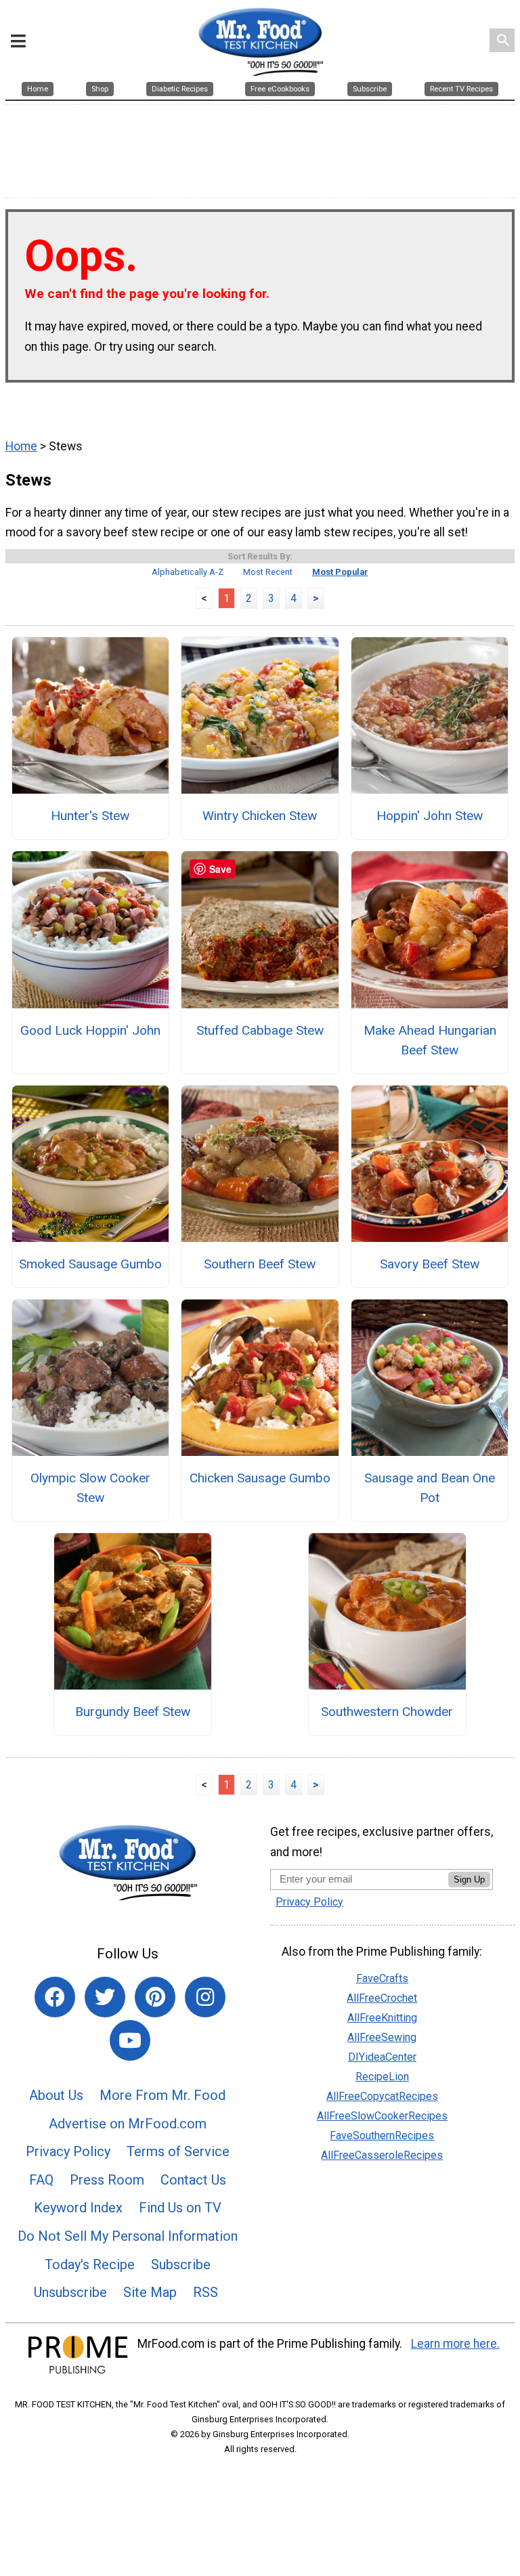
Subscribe (181, 2264)
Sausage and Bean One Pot (430, 1488)
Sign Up (469, 1880)
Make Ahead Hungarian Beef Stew (430, 1040)
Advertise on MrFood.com (128, 2124)
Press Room (107, 2180)
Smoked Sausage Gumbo (90, 1264)
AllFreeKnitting (382, 2018)
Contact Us (193, 2180)
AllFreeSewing (382, 2037)
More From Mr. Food (162, 2095)
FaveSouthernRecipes (382, 2135)
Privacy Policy (68, 2151)
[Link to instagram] (205, 1997)
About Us (56, 2095)
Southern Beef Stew (260, 1264)
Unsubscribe (70, 2292)
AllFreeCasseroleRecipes (382, 2155)
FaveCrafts (382, 1978)
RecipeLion (382, 2077)
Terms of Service (178, 2151)
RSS (205, 2292)
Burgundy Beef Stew (133, 1712)
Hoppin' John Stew (430, 816)
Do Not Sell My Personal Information (128, 2236)
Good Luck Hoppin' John (90, 1030)
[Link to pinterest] (155, 1997)
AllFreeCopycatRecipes (382, 2096)
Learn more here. (455, 2344)
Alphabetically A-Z (188, 572)
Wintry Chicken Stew (260, 816)
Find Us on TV (180, 2208)
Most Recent (268, 572)
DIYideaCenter (382, 2057)
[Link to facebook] (55, 1997)
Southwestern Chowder (387, 1712)
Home (21, 446)
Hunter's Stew (90, 816)
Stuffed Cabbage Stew (260, 1030)
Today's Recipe (90, 2264)
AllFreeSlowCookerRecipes (382, 2116)
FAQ (41, 2180)
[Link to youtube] (130, 2040)
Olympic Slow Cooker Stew (90, 1488)
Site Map (150, 2292)
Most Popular (340, 572)
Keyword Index (78, 2208)
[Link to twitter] (105, 1997)
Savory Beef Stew (430, 1264)
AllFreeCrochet (382, 1998)
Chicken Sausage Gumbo (260, 1478)
